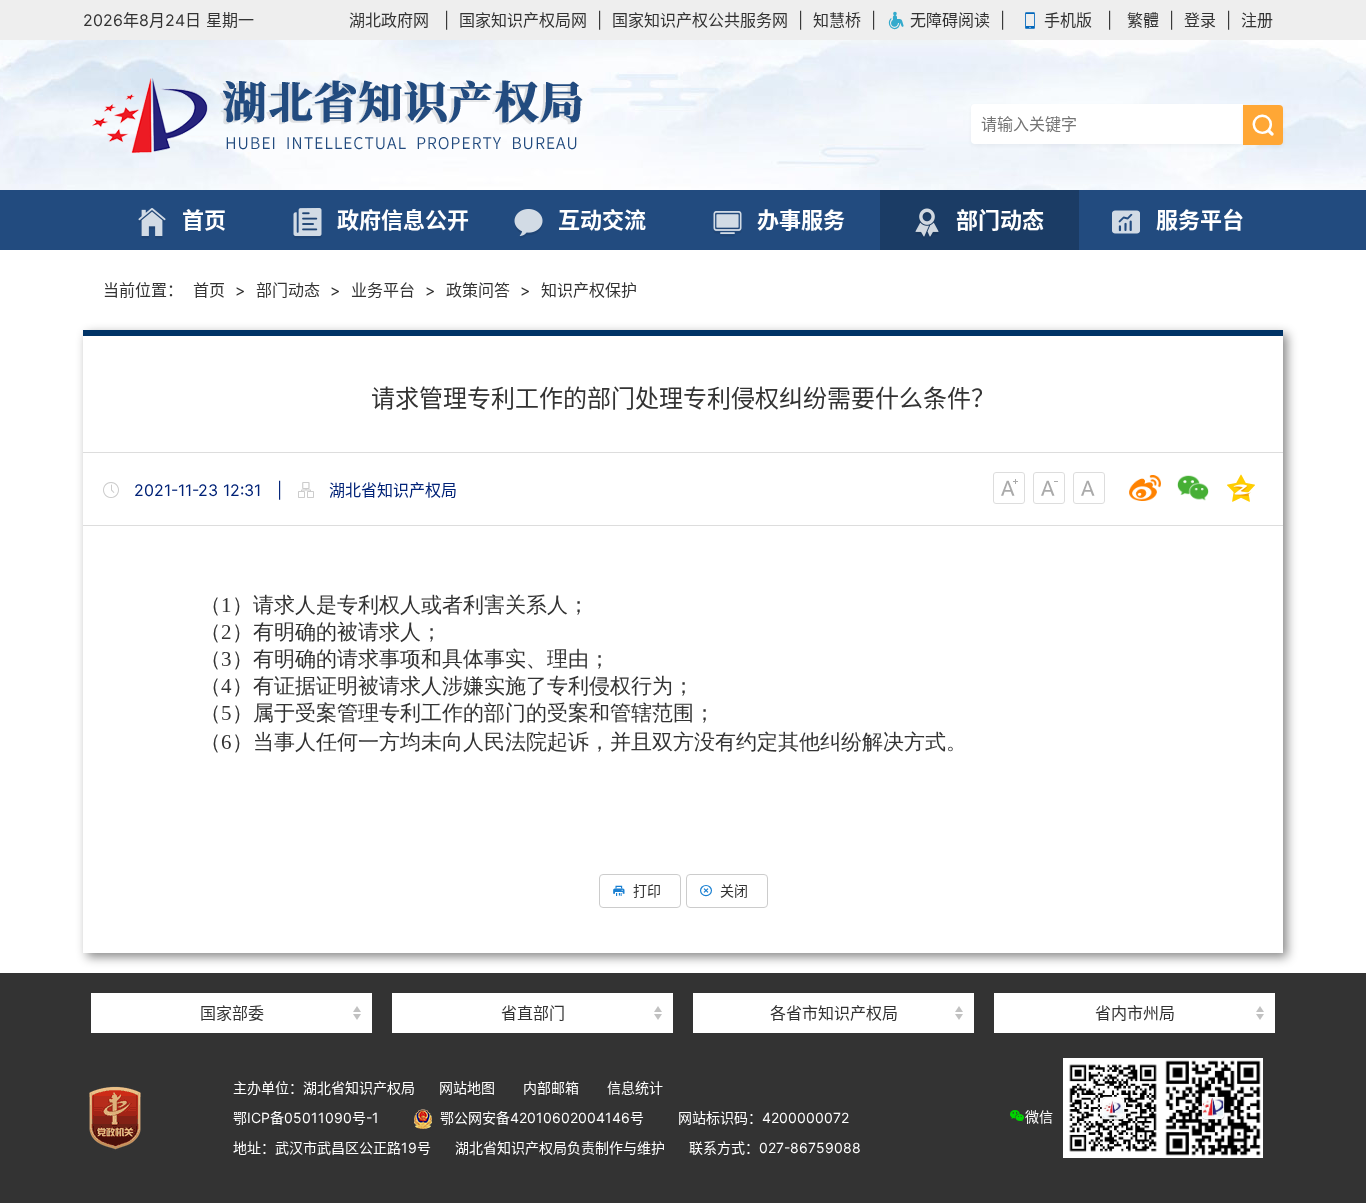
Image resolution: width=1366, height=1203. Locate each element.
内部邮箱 (551, 1087)
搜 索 (1263, 125)
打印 (647, 890)
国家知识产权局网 (523, 20)
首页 (209, 290)
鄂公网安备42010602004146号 (538, 1117)
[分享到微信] (1193, 488)
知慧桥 (837, 20)
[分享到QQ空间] (1241, 488)
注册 (1257, 20)
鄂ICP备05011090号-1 (306, 1117)
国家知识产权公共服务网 (700, 20)
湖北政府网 (389, 20)
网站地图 (467, 1087)
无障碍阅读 (950, 20)
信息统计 (635, 1087)
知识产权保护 (589, 290)
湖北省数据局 (533, 977)
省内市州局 (1135, 1013)
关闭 (734, 890)
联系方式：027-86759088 (775, 1147)
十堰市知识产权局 (1135, 977)
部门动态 (288, 290)
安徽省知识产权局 (834, 977)
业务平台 (383, 290)
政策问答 (478, 290)
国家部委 (232, 1013)
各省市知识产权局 (834, 1013)
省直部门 (533, 1013)
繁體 (1143, 20)
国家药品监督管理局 (232, 977)
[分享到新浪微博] (1145, 488)
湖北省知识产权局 (383, 115)
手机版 (1068, 20)
